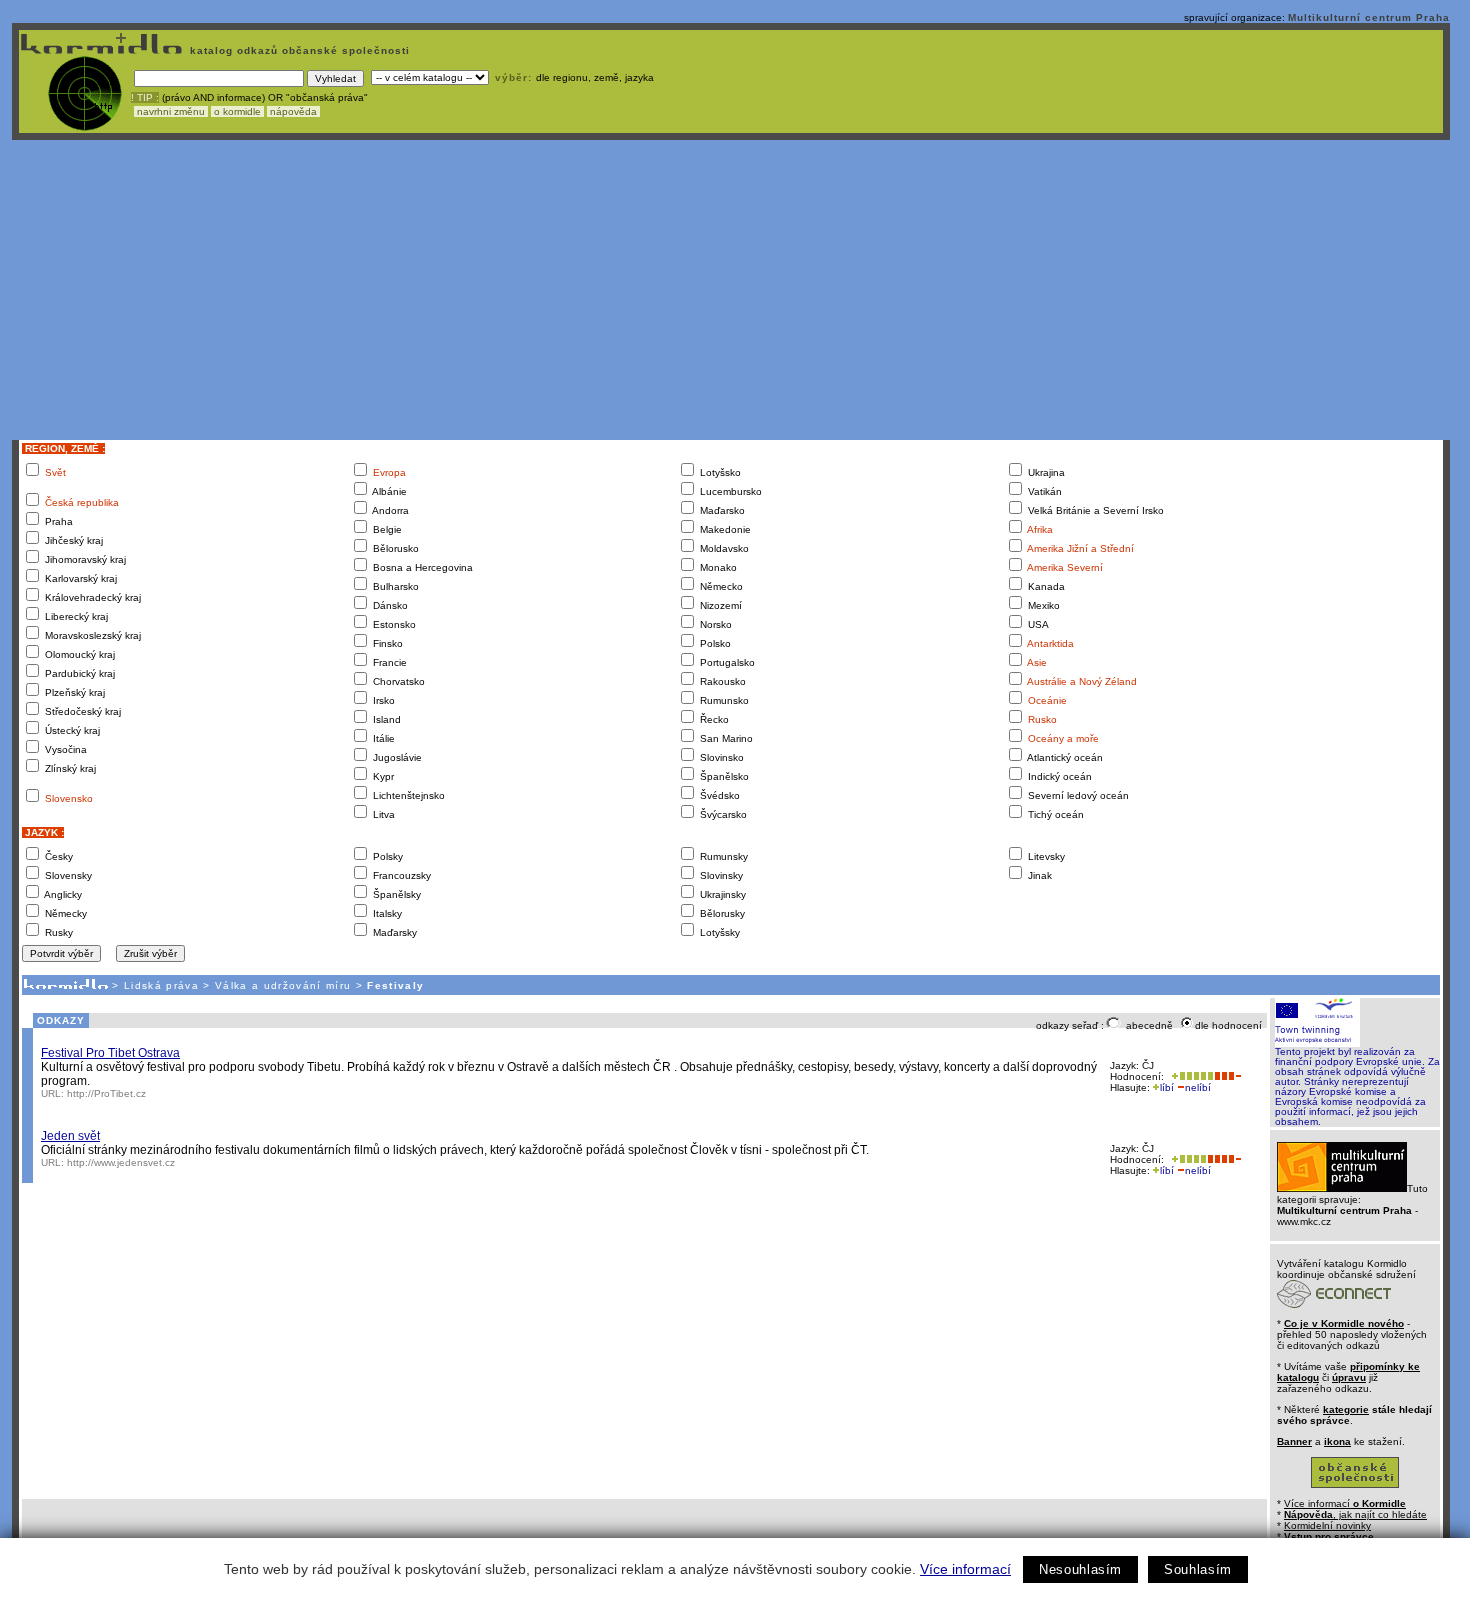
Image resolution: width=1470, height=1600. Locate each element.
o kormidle (237, 111)
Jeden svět (70, 1136)
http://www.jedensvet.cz (121, 1162)
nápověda (293, 111)
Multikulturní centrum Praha (1369, 17)
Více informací (965, 1569)
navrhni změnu (171, 111)
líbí (1167, 1087)
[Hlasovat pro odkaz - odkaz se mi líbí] (1190, 1076)
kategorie (1346, 1409)
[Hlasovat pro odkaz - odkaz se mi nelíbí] (1227, 1076)
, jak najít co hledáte (1355, 1514)
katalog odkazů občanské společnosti (298, 50)
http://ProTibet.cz (106, 1093)
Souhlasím (1198, 1569)
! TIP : (145, 97)
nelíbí (1198, 1087)
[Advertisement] (731, 290)
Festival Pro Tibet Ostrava (110, 1053)
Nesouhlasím (1080, 1569)
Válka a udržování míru (283, 985)
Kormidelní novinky (1327, 1525)
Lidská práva (161, 985)
